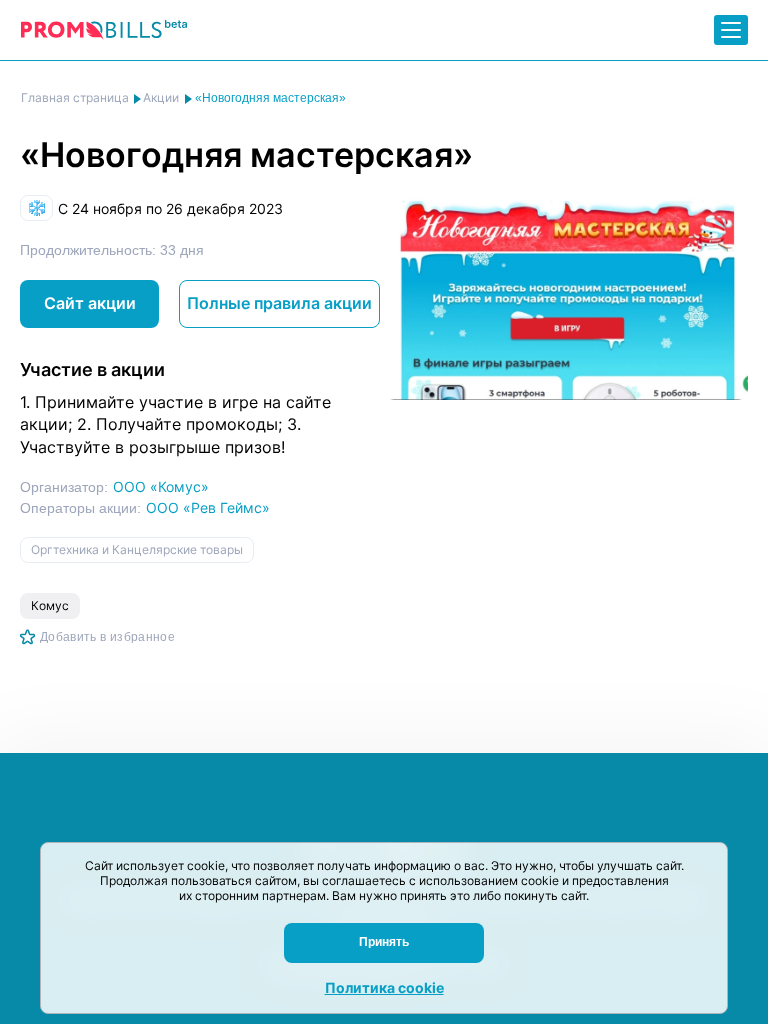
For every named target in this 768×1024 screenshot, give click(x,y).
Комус (50, 605)
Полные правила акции (279, 303)
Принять (384, 942)
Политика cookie (384, 987)
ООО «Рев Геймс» (208, 507)
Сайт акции (90, 303)
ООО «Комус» (161, 486)
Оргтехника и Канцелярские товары (137, 549)
